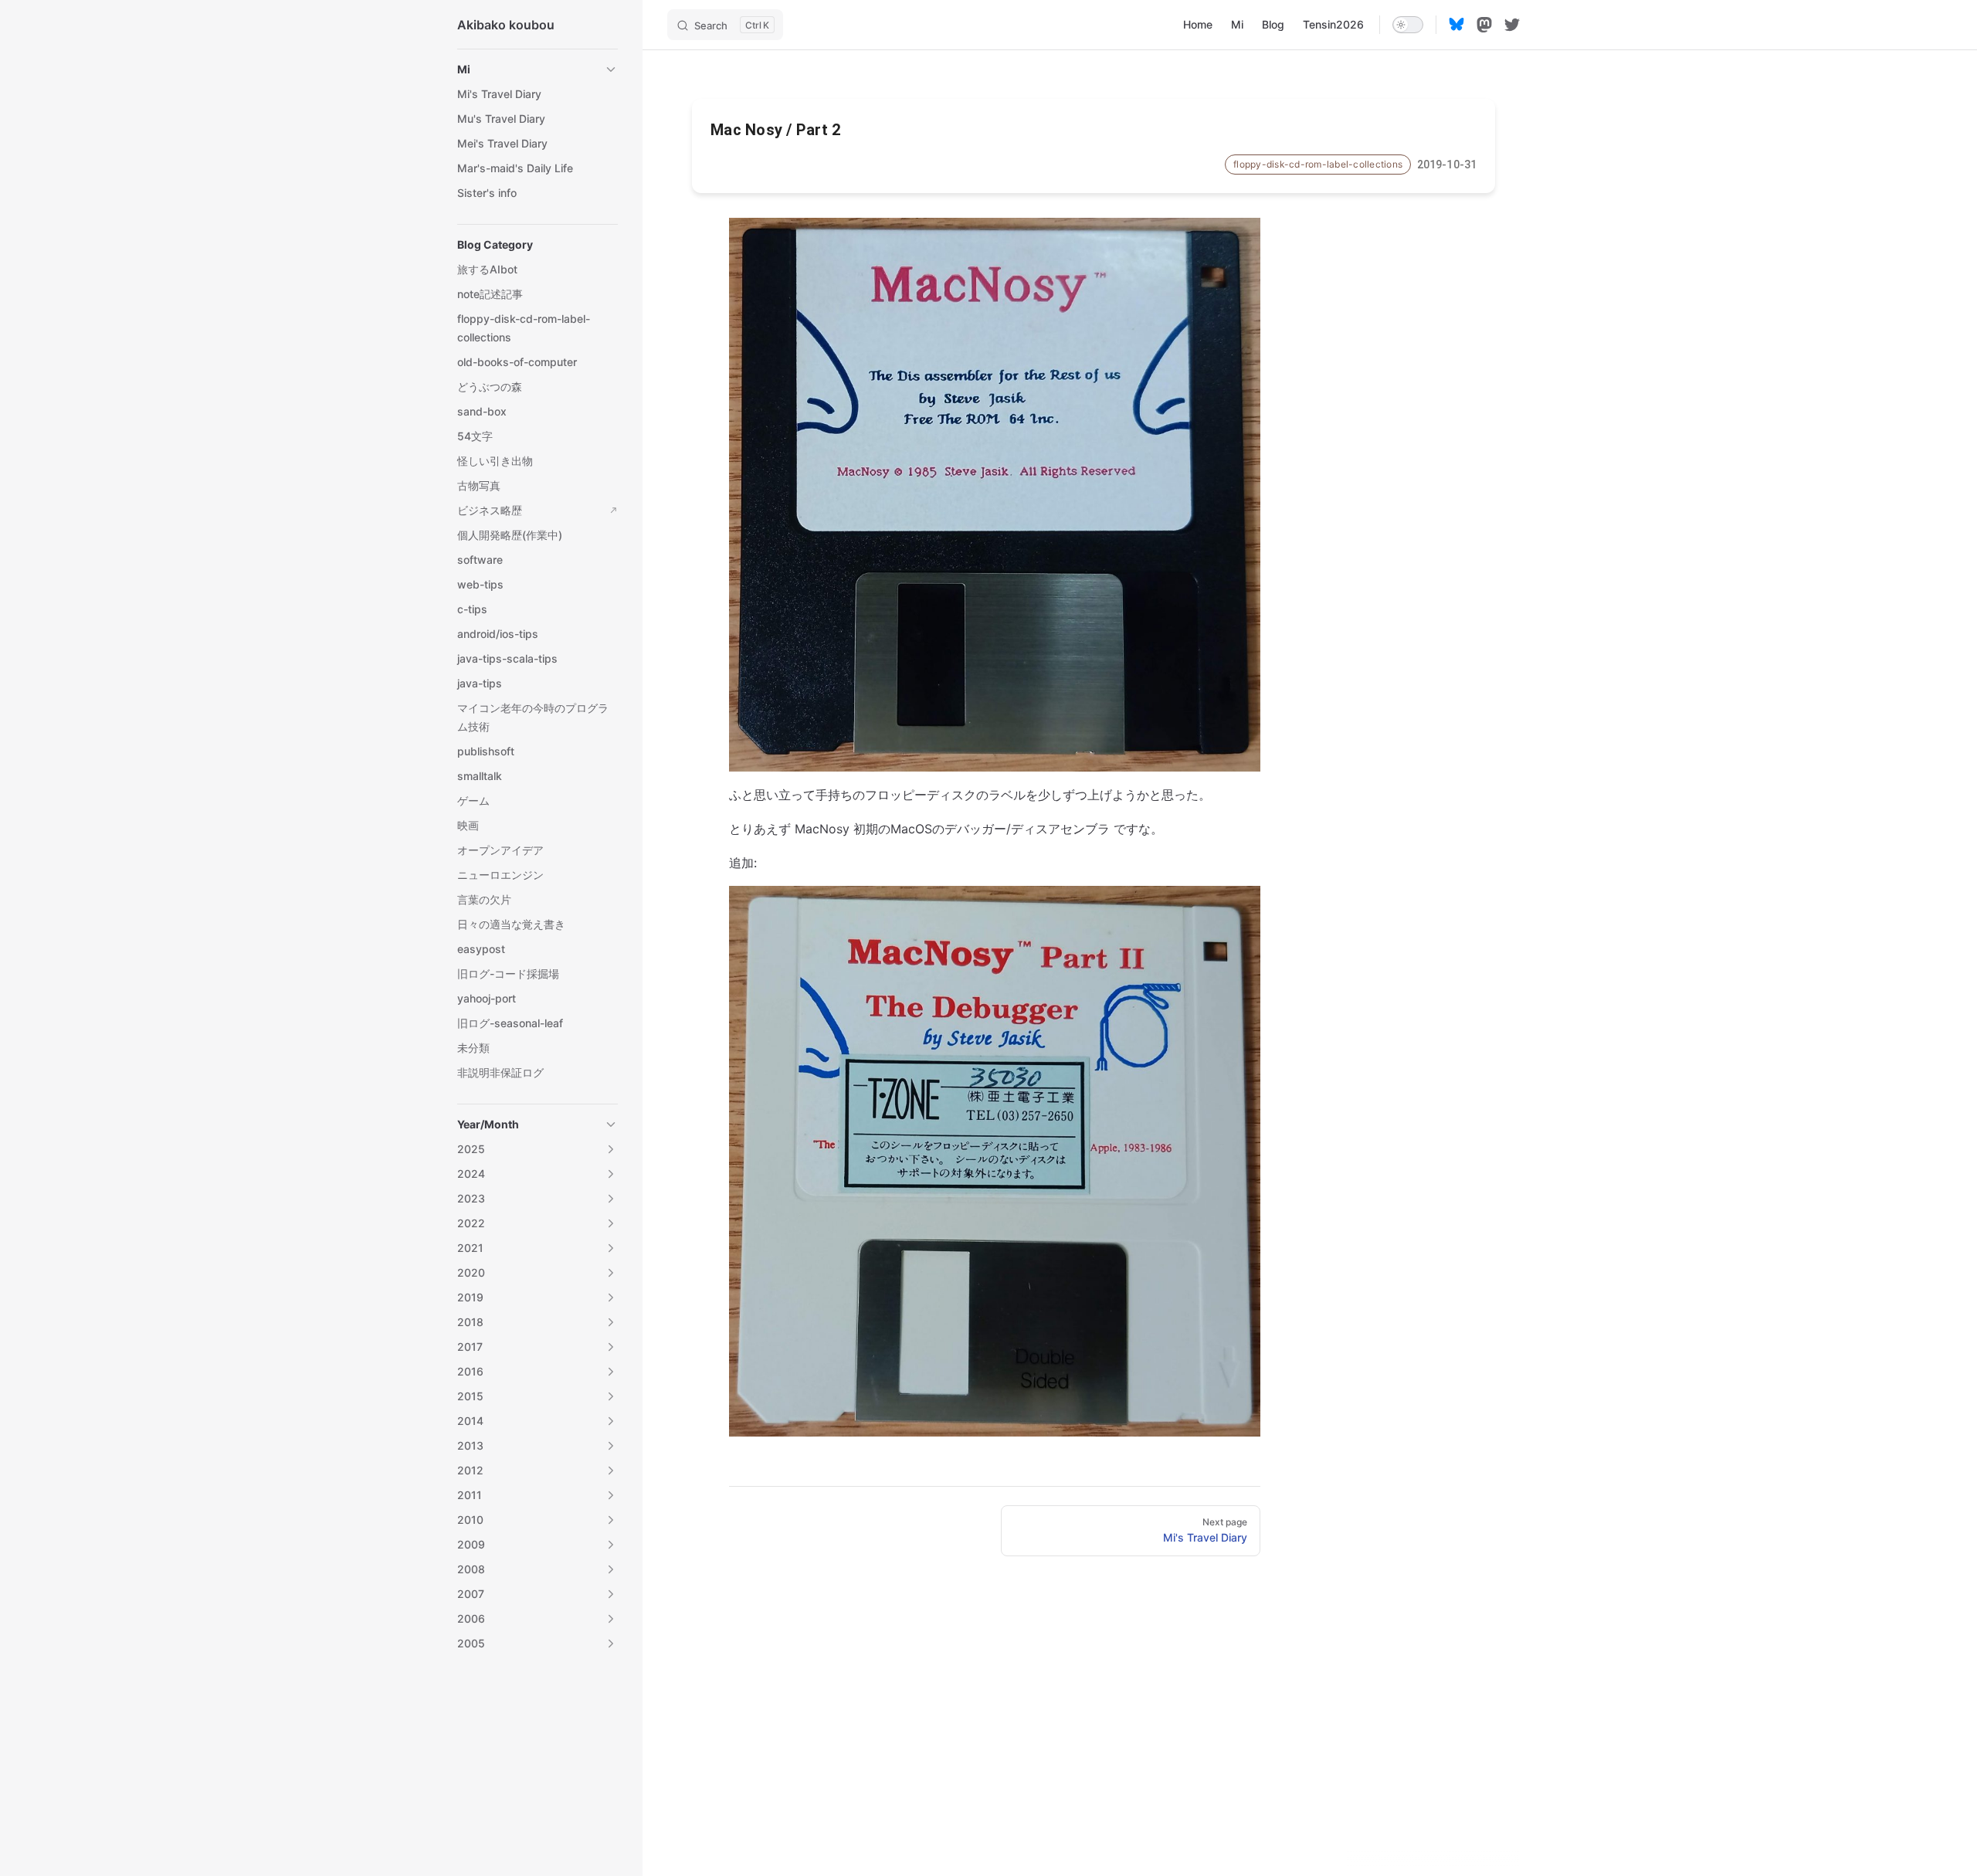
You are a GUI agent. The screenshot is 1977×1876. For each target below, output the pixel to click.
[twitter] (1512, 25)
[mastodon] (1484, 25)
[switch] (1408, 25)
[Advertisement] (1094, 1763)
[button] (537, 70)
